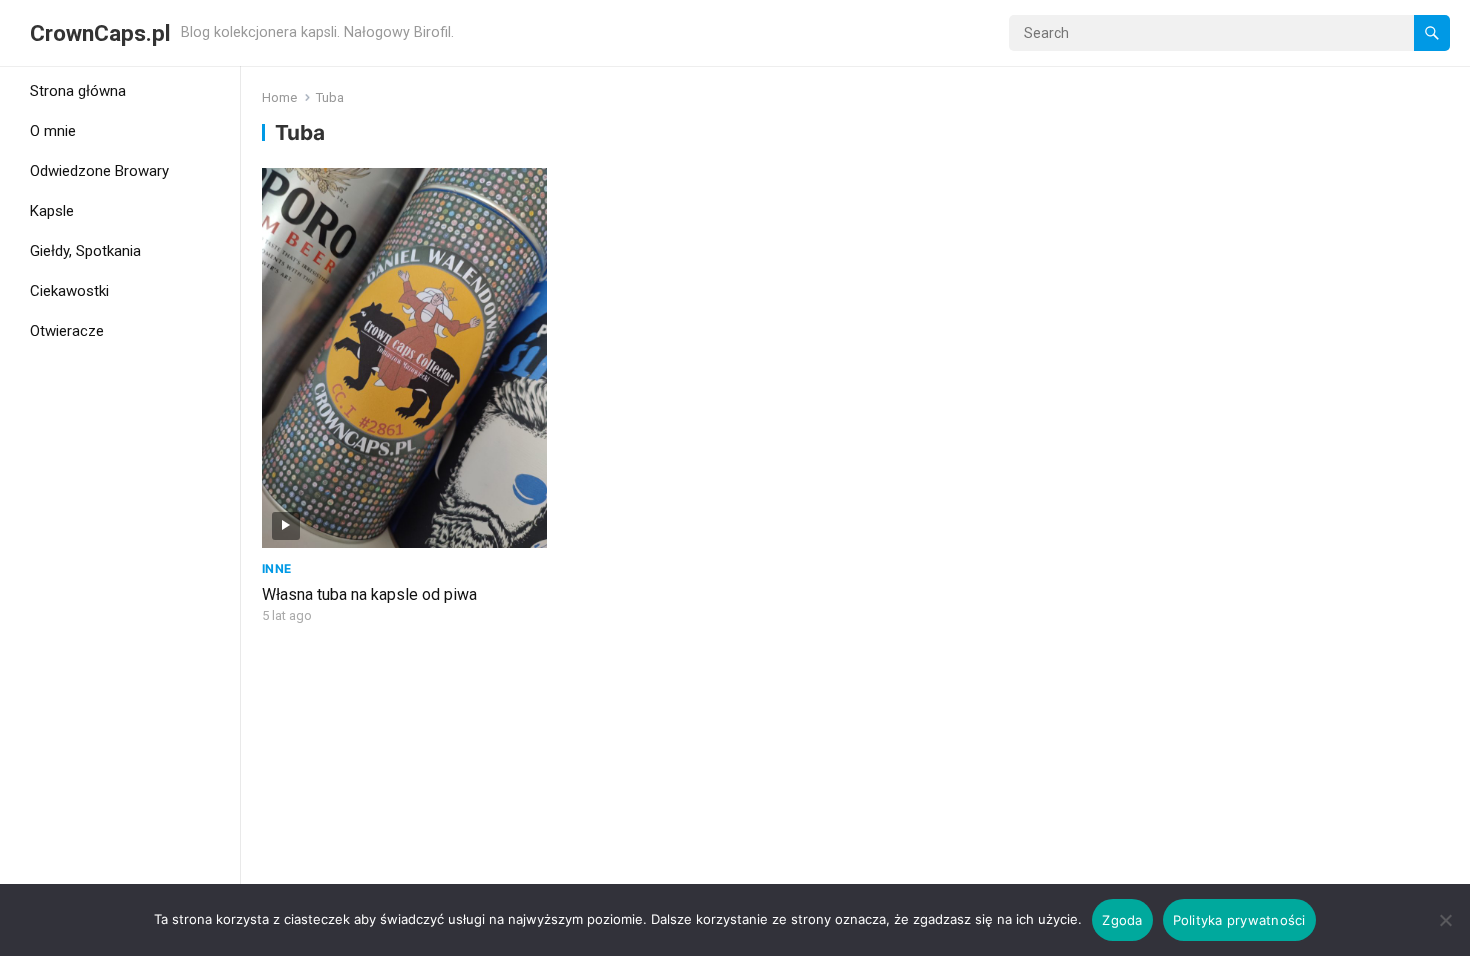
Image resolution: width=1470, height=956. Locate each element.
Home (279, 97)
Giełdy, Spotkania (85, 251)
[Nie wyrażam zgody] (1445, 920)
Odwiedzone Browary (99, 171)
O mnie (53, 131)
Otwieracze (67, 331)
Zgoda (1122, 920)
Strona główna (78, 91)
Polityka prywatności (1239, 920)
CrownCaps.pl (100, 33)
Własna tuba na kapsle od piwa (369, 594)
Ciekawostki (69, 291)
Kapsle (52, 211)
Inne (276, 568)
